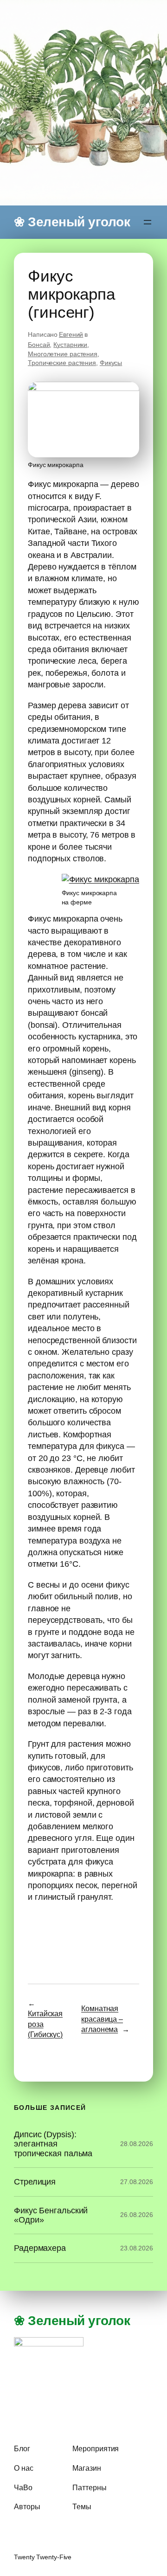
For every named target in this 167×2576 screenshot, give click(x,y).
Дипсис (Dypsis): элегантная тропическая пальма (53, 2144)
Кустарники (70, 345)
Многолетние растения (63, 354)
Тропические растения (62, 363)
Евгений (71, 334)
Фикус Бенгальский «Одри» (51, 2215)
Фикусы (111, 363)
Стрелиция (35, 2182)
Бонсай (39, 345)
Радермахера (40, 2248)
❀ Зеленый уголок (72, 222)
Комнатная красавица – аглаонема (102, 2019)
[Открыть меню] (148, 222)
